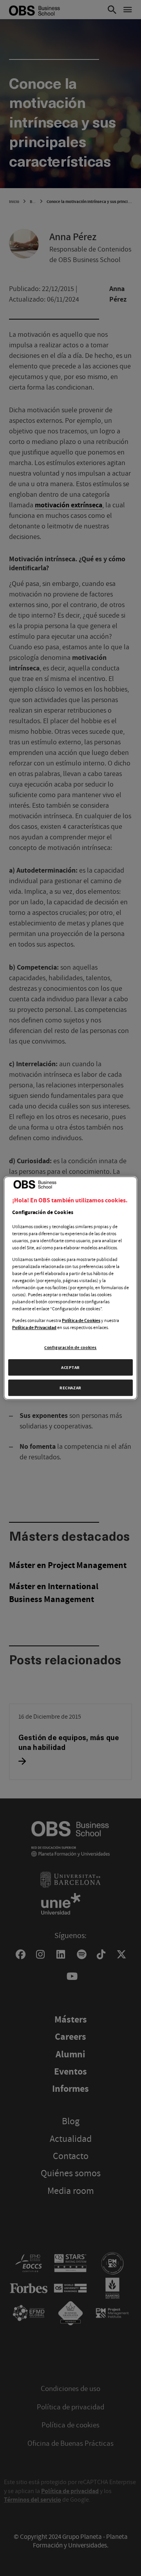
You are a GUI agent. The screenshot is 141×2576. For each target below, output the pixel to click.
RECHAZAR (70, 1388)
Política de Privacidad (34, 1328)
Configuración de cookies (70, 1347)
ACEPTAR (70, 1367)
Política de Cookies (81, 1320)
